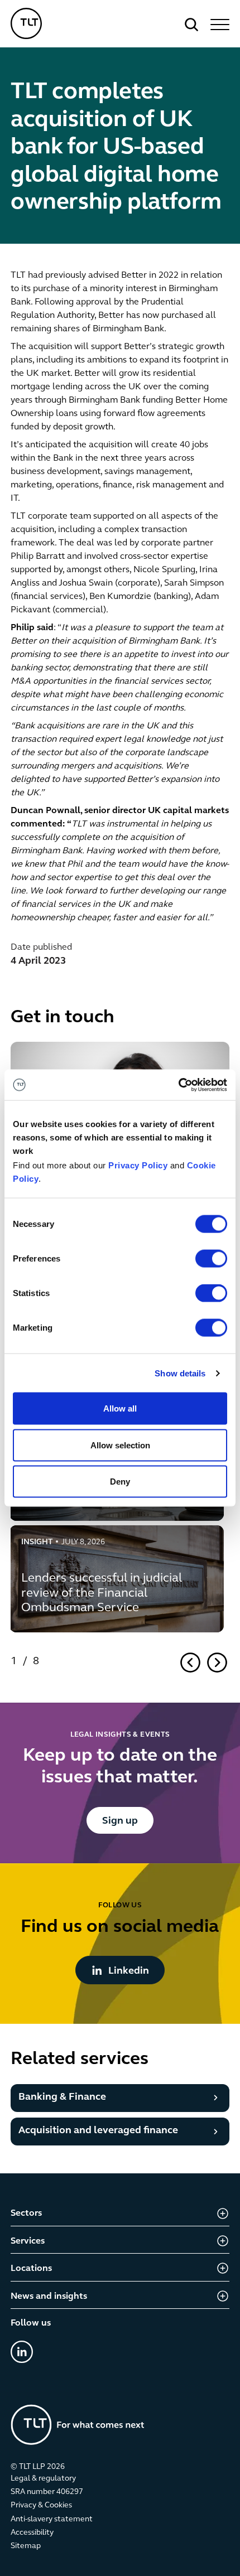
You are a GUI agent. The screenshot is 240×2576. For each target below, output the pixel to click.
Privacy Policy (138, 1165)
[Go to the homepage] (78, 2425)
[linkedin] (22, 2352)
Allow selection (120, 1445)
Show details (180, 1373)
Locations (31, 2269)
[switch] (211, 1259)
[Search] (191, 25)
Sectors (26, 2213)
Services (28, 2241)
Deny (120, 1482)
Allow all (120, 1408)
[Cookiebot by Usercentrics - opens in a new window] (178, 1085)
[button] (218, 25)
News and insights (49, 2297)
